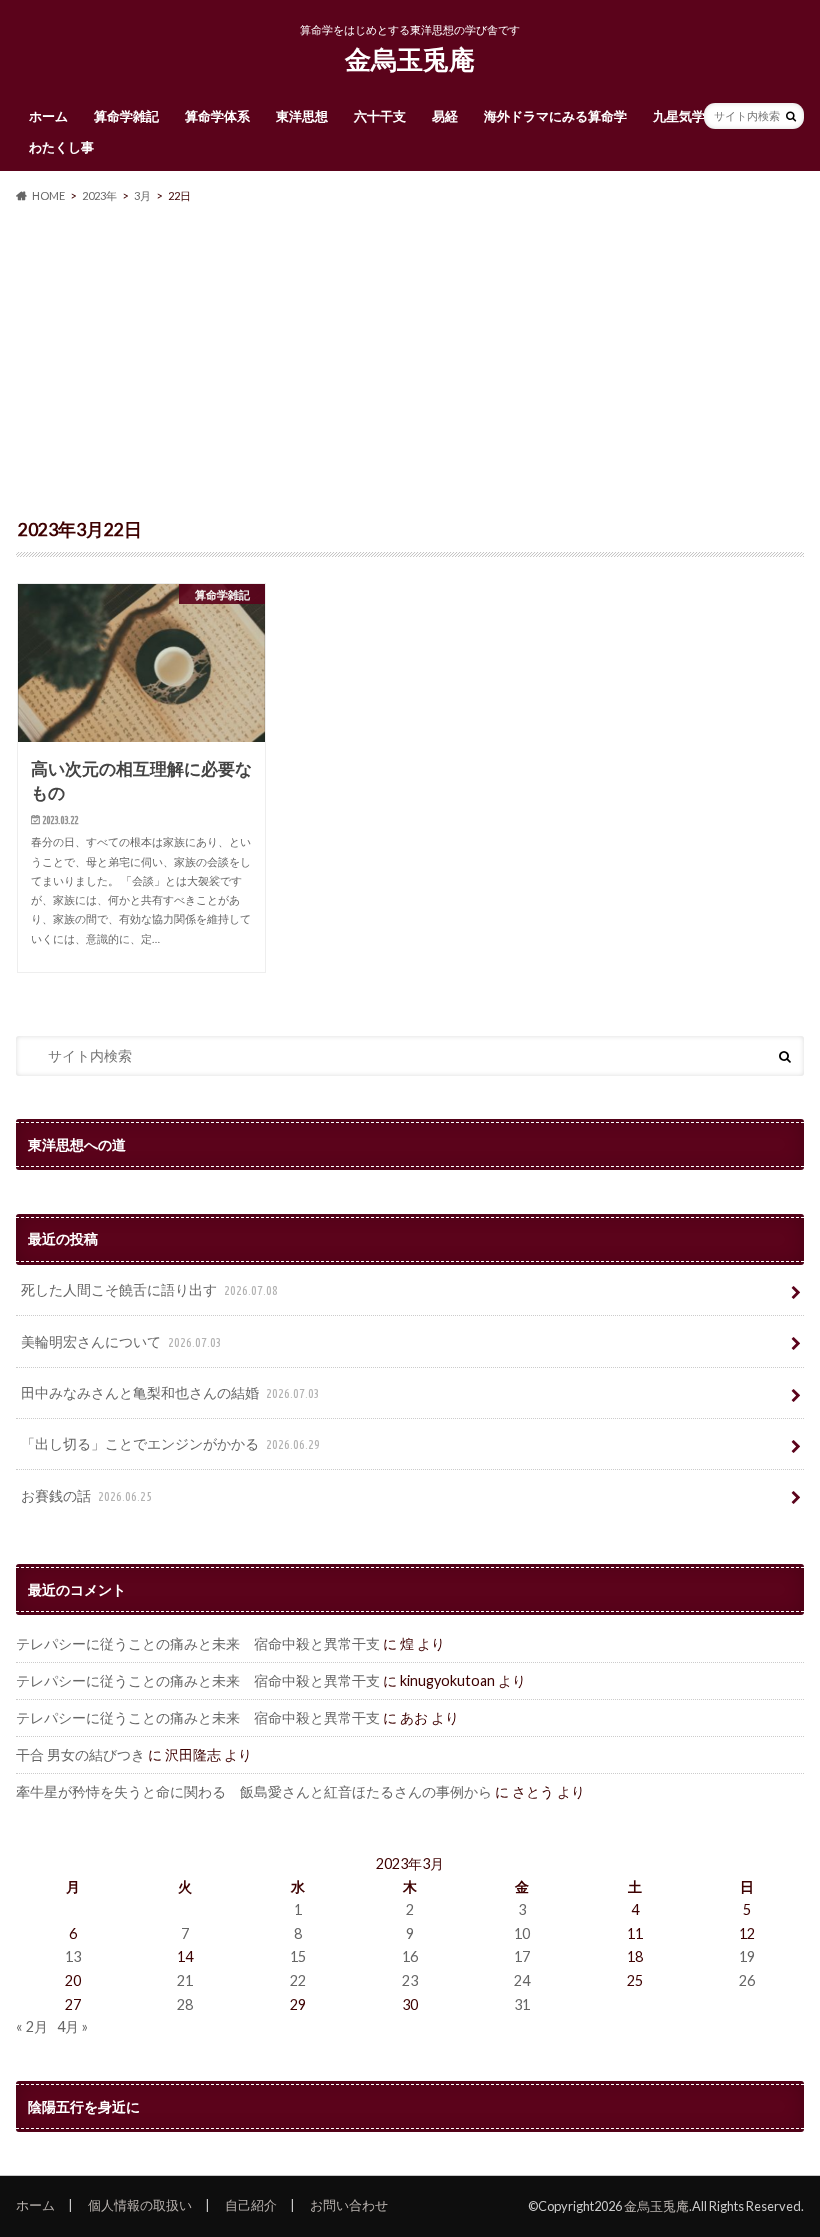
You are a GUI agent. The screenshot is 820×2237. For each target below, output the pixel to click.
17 (522, 1956)
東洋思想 (302, 116)
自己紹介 (251, 2205)
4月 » (72, 2026)
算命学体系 (217, 116)
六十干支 (380, 116)
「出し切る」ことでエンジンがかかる (170, 1443)
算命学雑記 (126, 116)
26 (747, 1980)
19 (747, 1956)
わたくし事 (61, 147)
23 (410, 1980)
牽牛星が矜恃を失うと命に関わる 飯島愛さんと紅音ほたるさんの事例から (254, 1791)
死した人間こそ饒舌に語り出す (149, 1289)
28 (185, 2004)
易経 (445, 116)
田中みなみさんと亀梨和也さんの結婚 (170, 1392)
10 (522, 1933)
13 (73, 1956)
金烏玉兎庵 (410, 59)
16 (410, 1956)
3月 (142, 195)
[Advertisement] (410, 362)
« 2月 (32, 2026)
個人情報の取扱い (140, 2205)
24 (522, 1980)
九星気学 (679, 116)
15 (298, 1956)
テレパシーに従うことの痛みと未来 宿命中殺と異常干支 (198, 1643)
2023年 (99, 195)
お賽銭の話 (86, 1495)
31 (522, 2004)
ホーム (48, 116)
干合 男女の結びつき (80, 1754)
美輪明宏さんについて (121, 1341)
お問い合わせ (349, 2205)
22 (298, 1980)
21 (185, 1980)
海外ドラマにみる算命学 (555, 116)
